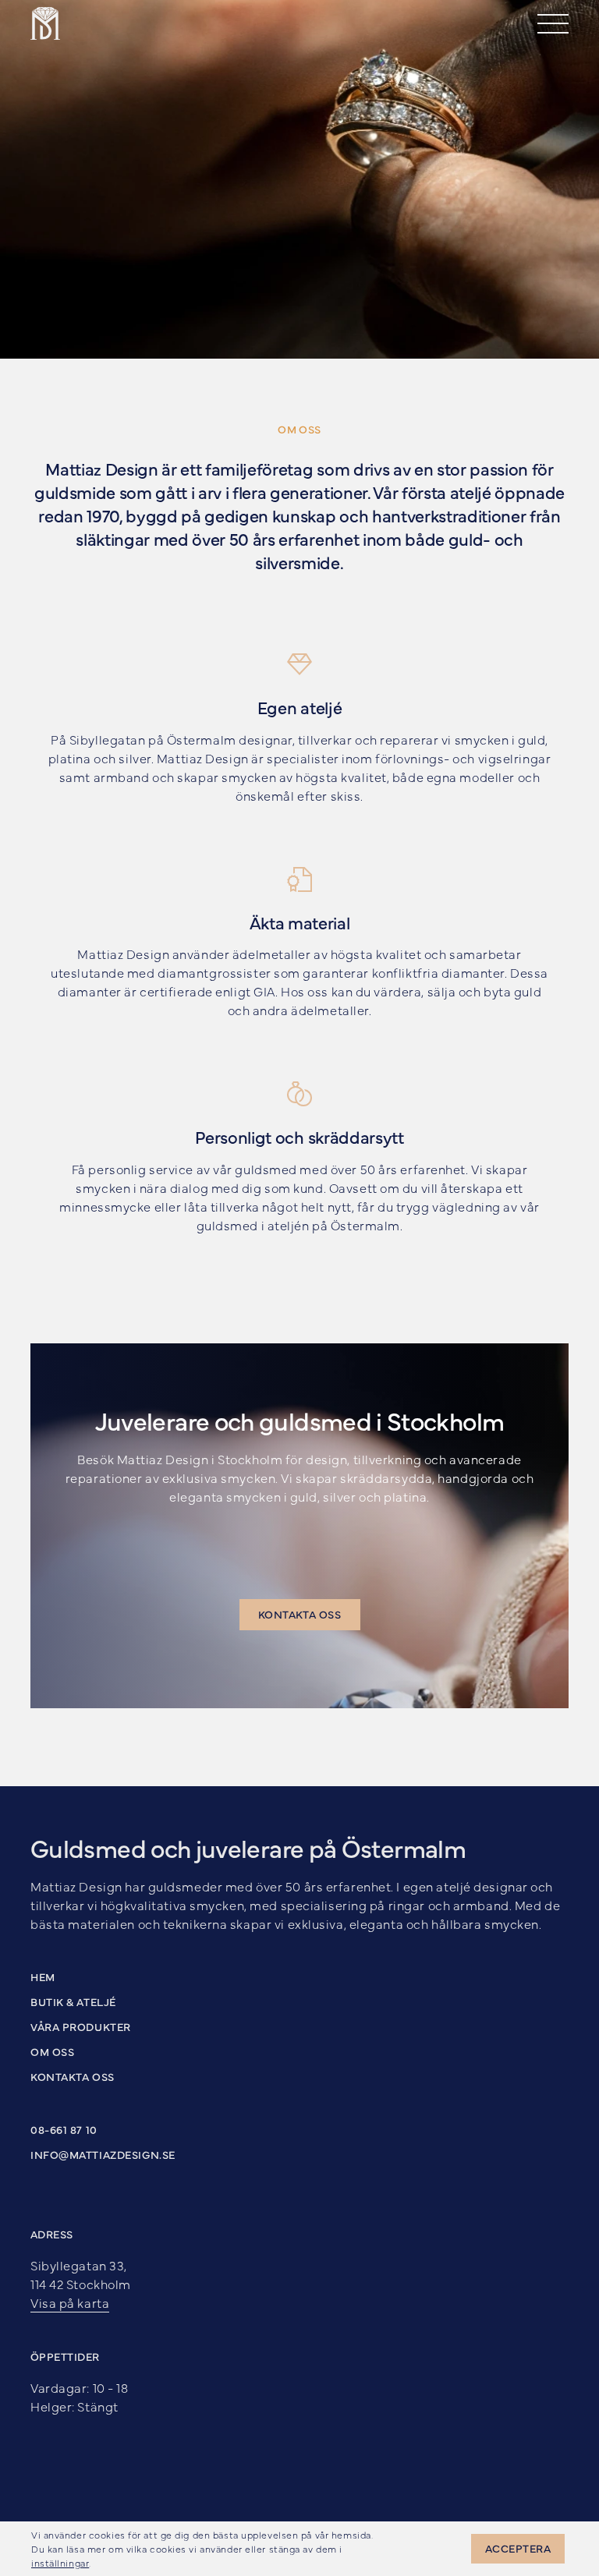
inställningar (60, 2563)
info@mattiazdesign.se (103, 2154)
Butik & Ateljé (73, 2001)
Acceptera (518, 2548)
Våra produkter (81, 2026)
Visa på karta (70, 2302)
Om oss (52, 2051)
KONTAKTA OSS (300, 1614)
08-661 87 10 (64, 2129)
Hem (43, 1976)
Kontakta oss (73, 2076)
